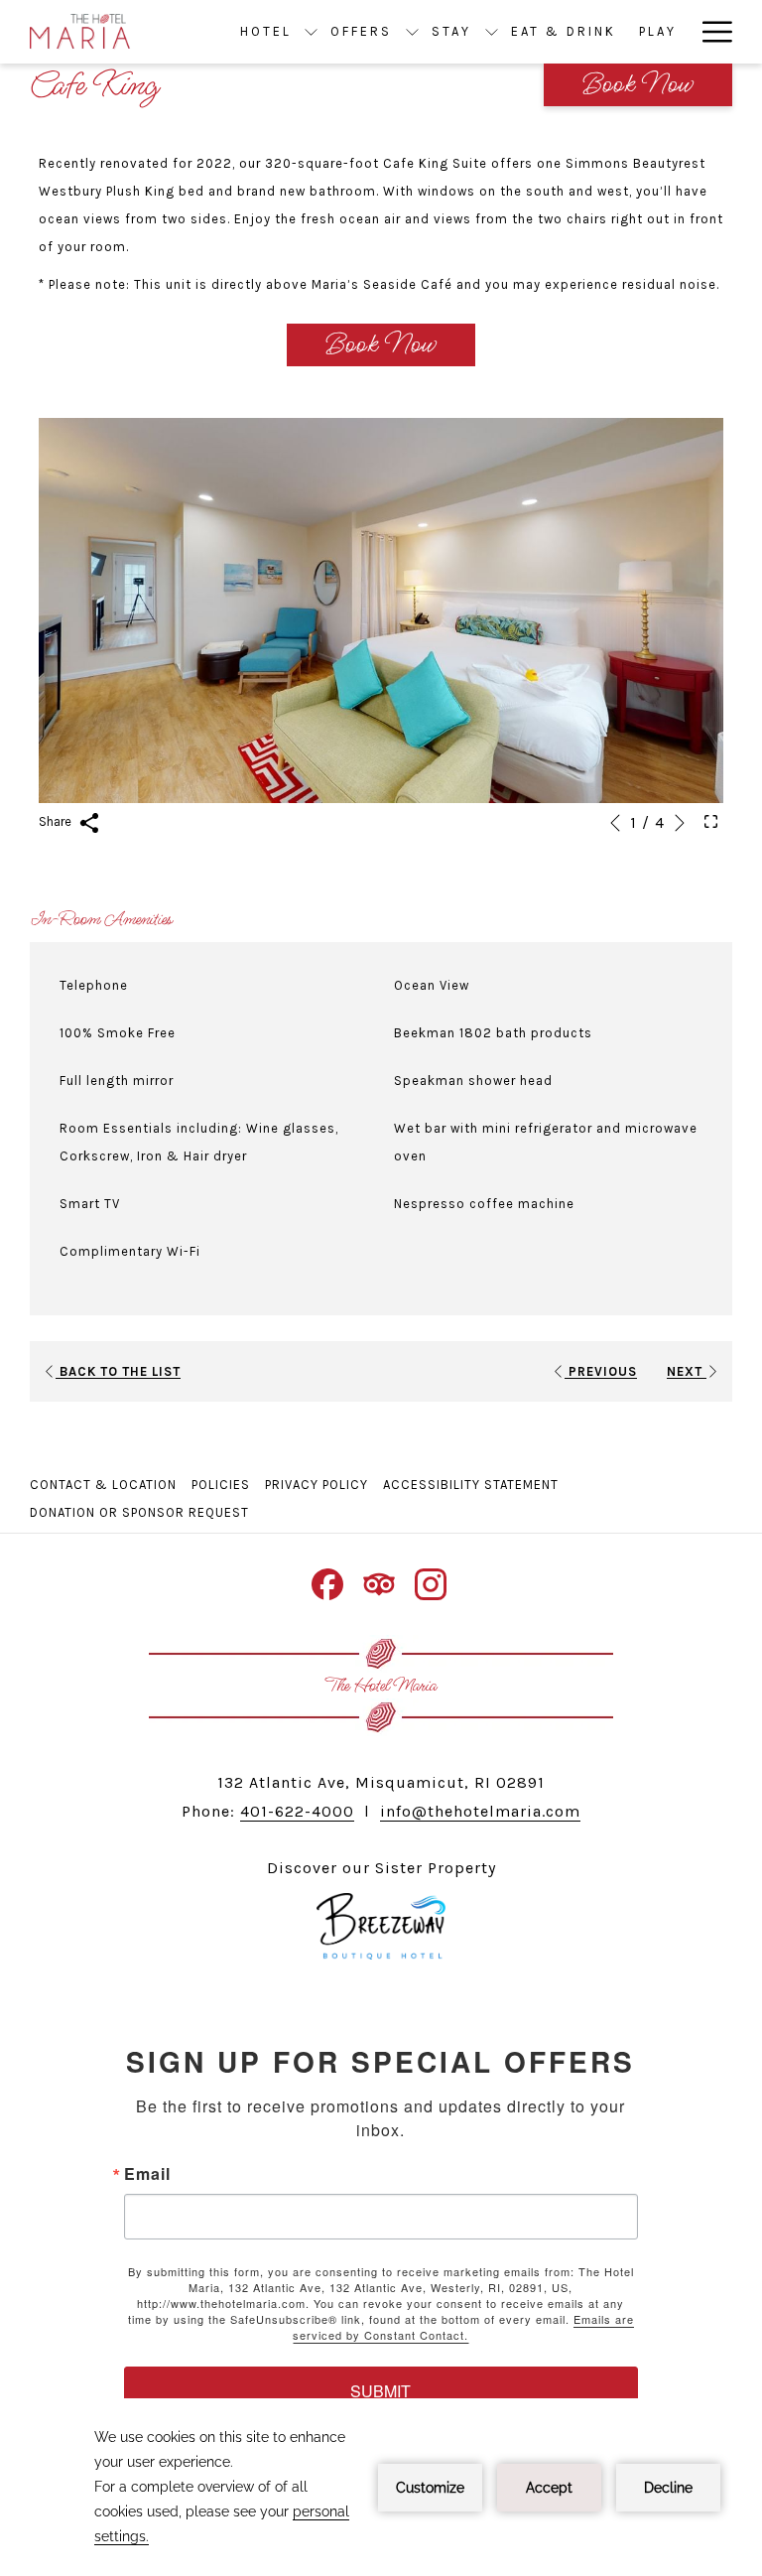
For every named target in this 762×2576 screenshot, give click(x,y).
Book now (638, 85)
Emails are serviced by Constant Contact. (463, 2327)
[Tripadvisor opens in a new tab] (379, 1582)
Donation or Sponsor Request (142, 1512)
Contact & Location (103, 1485)
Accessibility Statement (471, 1485)
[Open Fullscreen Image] (711, 821)
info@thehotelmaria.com (480, 1811)
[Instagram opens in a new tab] (431, 1582)
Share (57, 821)
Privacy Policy (317, 1485)
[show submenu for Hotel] (311, 32)
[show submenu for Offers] (412, 32)
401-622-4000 (297, 1811)
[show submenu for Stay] (492, 32)
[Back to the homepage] (80, 32)
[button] (381, 610)
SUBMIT (381, 2391)
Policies (221, 1485)
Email (147, 2174)
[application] (381, 2487)
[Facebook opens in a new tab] (327, 1582)
